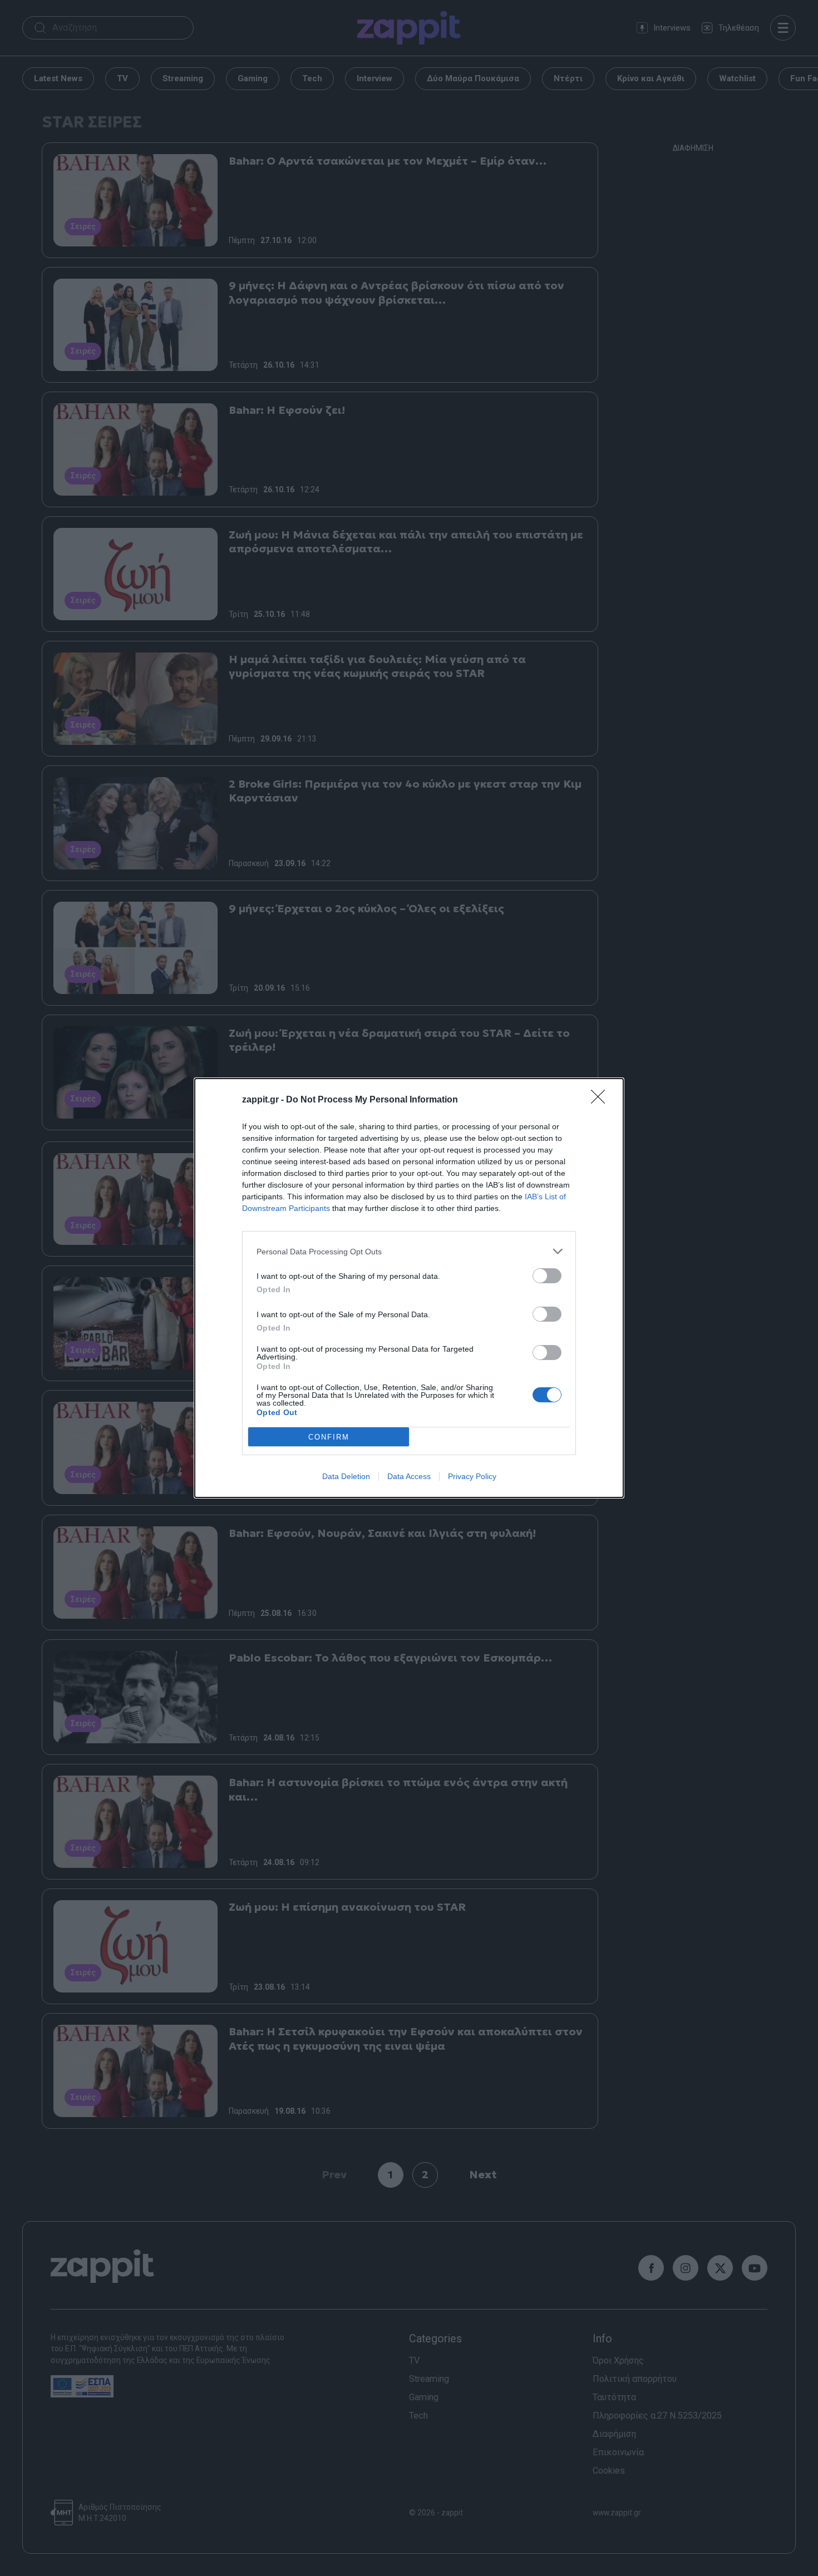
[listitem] (409, 1251)
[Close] (602, 1100)
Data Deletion (346, 1476)
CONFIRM (329, 1437)
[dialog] (409, 1288)
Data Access (409, 1476)
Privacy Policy (472, 1476)
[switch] (547, 1276)
